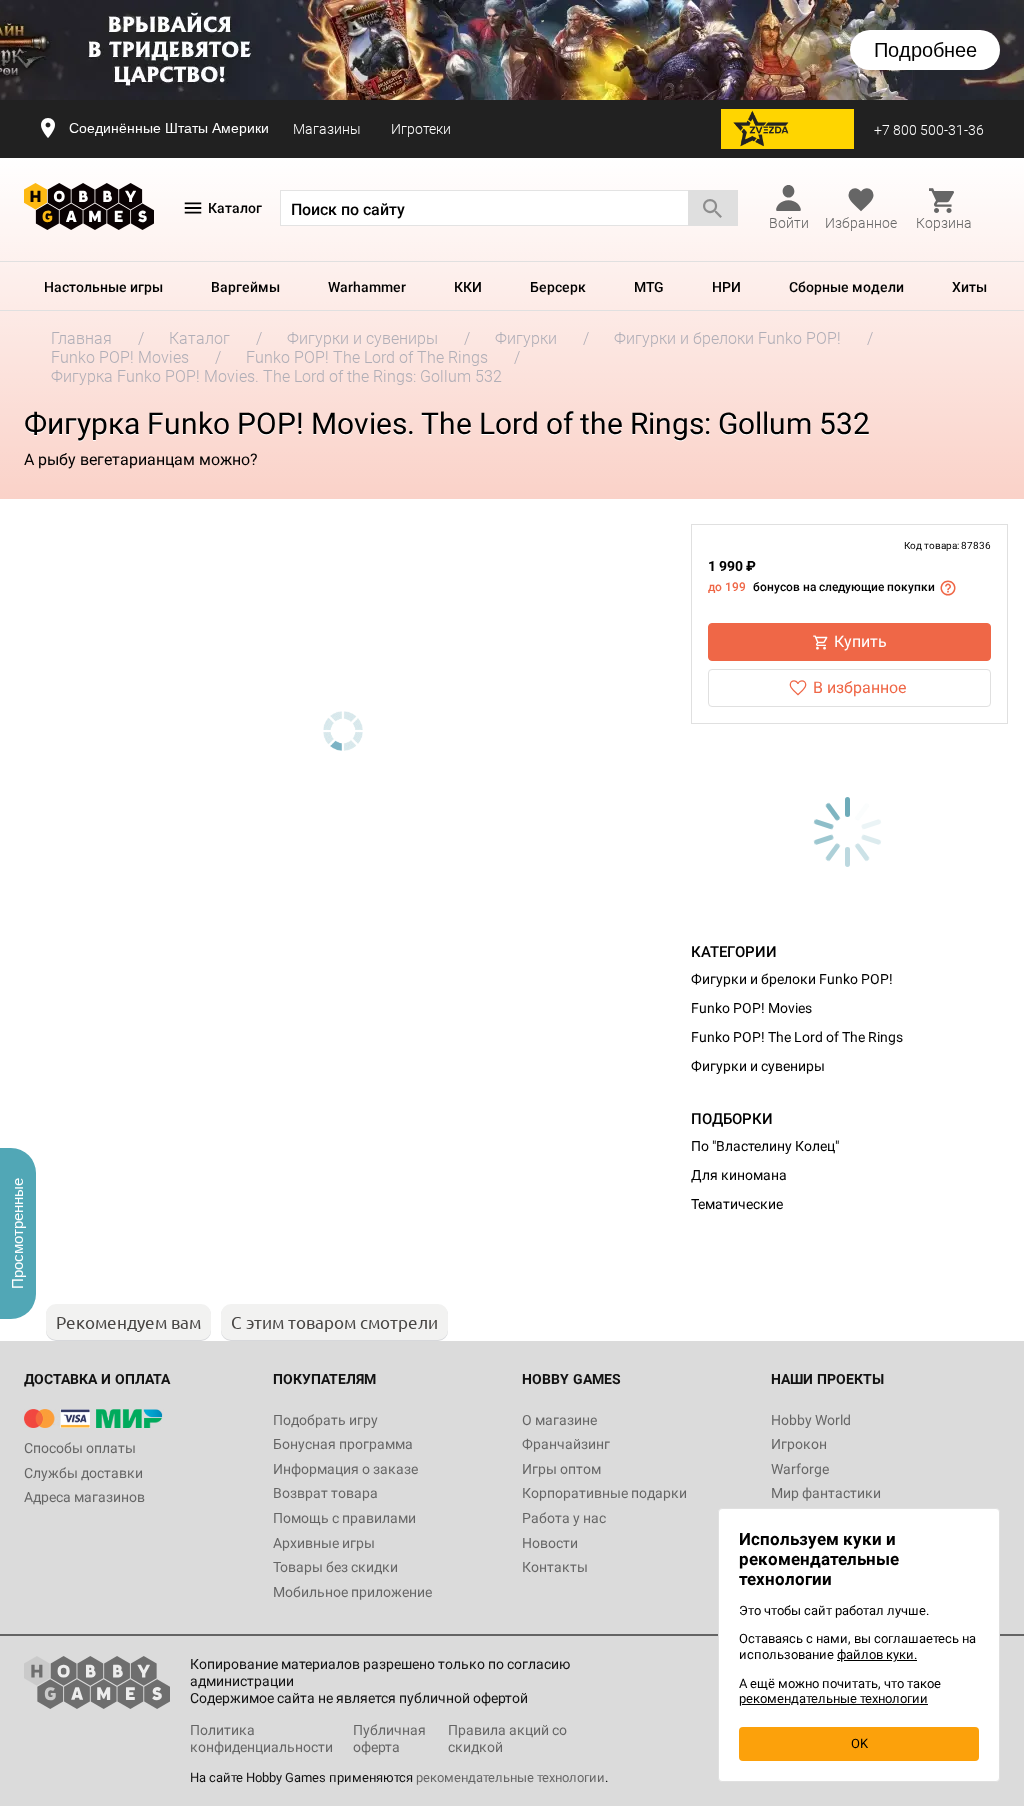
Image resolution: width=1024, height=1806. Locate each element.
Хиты (969, 287)
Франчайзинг (566, 1444)
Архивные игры (324, 1543)
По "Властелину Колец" (765, 1146)
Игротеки (421, 129)
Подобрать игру (325, 1420)
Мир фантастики (826, 1493)
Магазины (327, 129)
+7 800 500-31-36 (929, 130)
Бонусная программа (343, 1444)
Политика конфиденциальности (261, 1738)
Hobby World (811, 1420)
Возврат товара (325, 1493)
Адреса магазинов (84, 1497)
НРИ (726, 287)
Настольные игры (103, 287)
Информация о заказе (345, 1469)
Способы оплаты (80, 1448)
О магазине (559, 1420)
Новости (550, 1543)
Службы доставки (83, 1473)
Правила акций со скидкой (507, 1738)
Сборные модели (846, 287)
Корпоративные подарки (604, 1493)
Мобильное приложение (352, 1592)
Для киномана (739, 1175)
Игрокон (799, 1444)
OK (859, 1743)
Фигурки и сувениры (758, 1066)
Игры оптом (561, 1469)
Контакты (555, 1567)
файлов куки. (877, 1654)
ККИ (468, 287)
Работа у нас (564, 1518)
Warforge (800, 1469)
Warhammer (367, 287)
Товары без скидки (335, 1567)
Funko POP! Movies (751, 1008)
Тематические (737, 1204)
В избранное (859, 687)
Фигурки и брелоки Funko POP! (792, 979)
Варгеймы (245, 287)
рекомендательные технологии (510, 1777)
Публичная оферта (389, 1738)
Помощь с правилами (344, 1518)
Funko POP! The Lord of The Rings (797, 1037)
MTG (649, 287)
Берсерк (558, 287)
